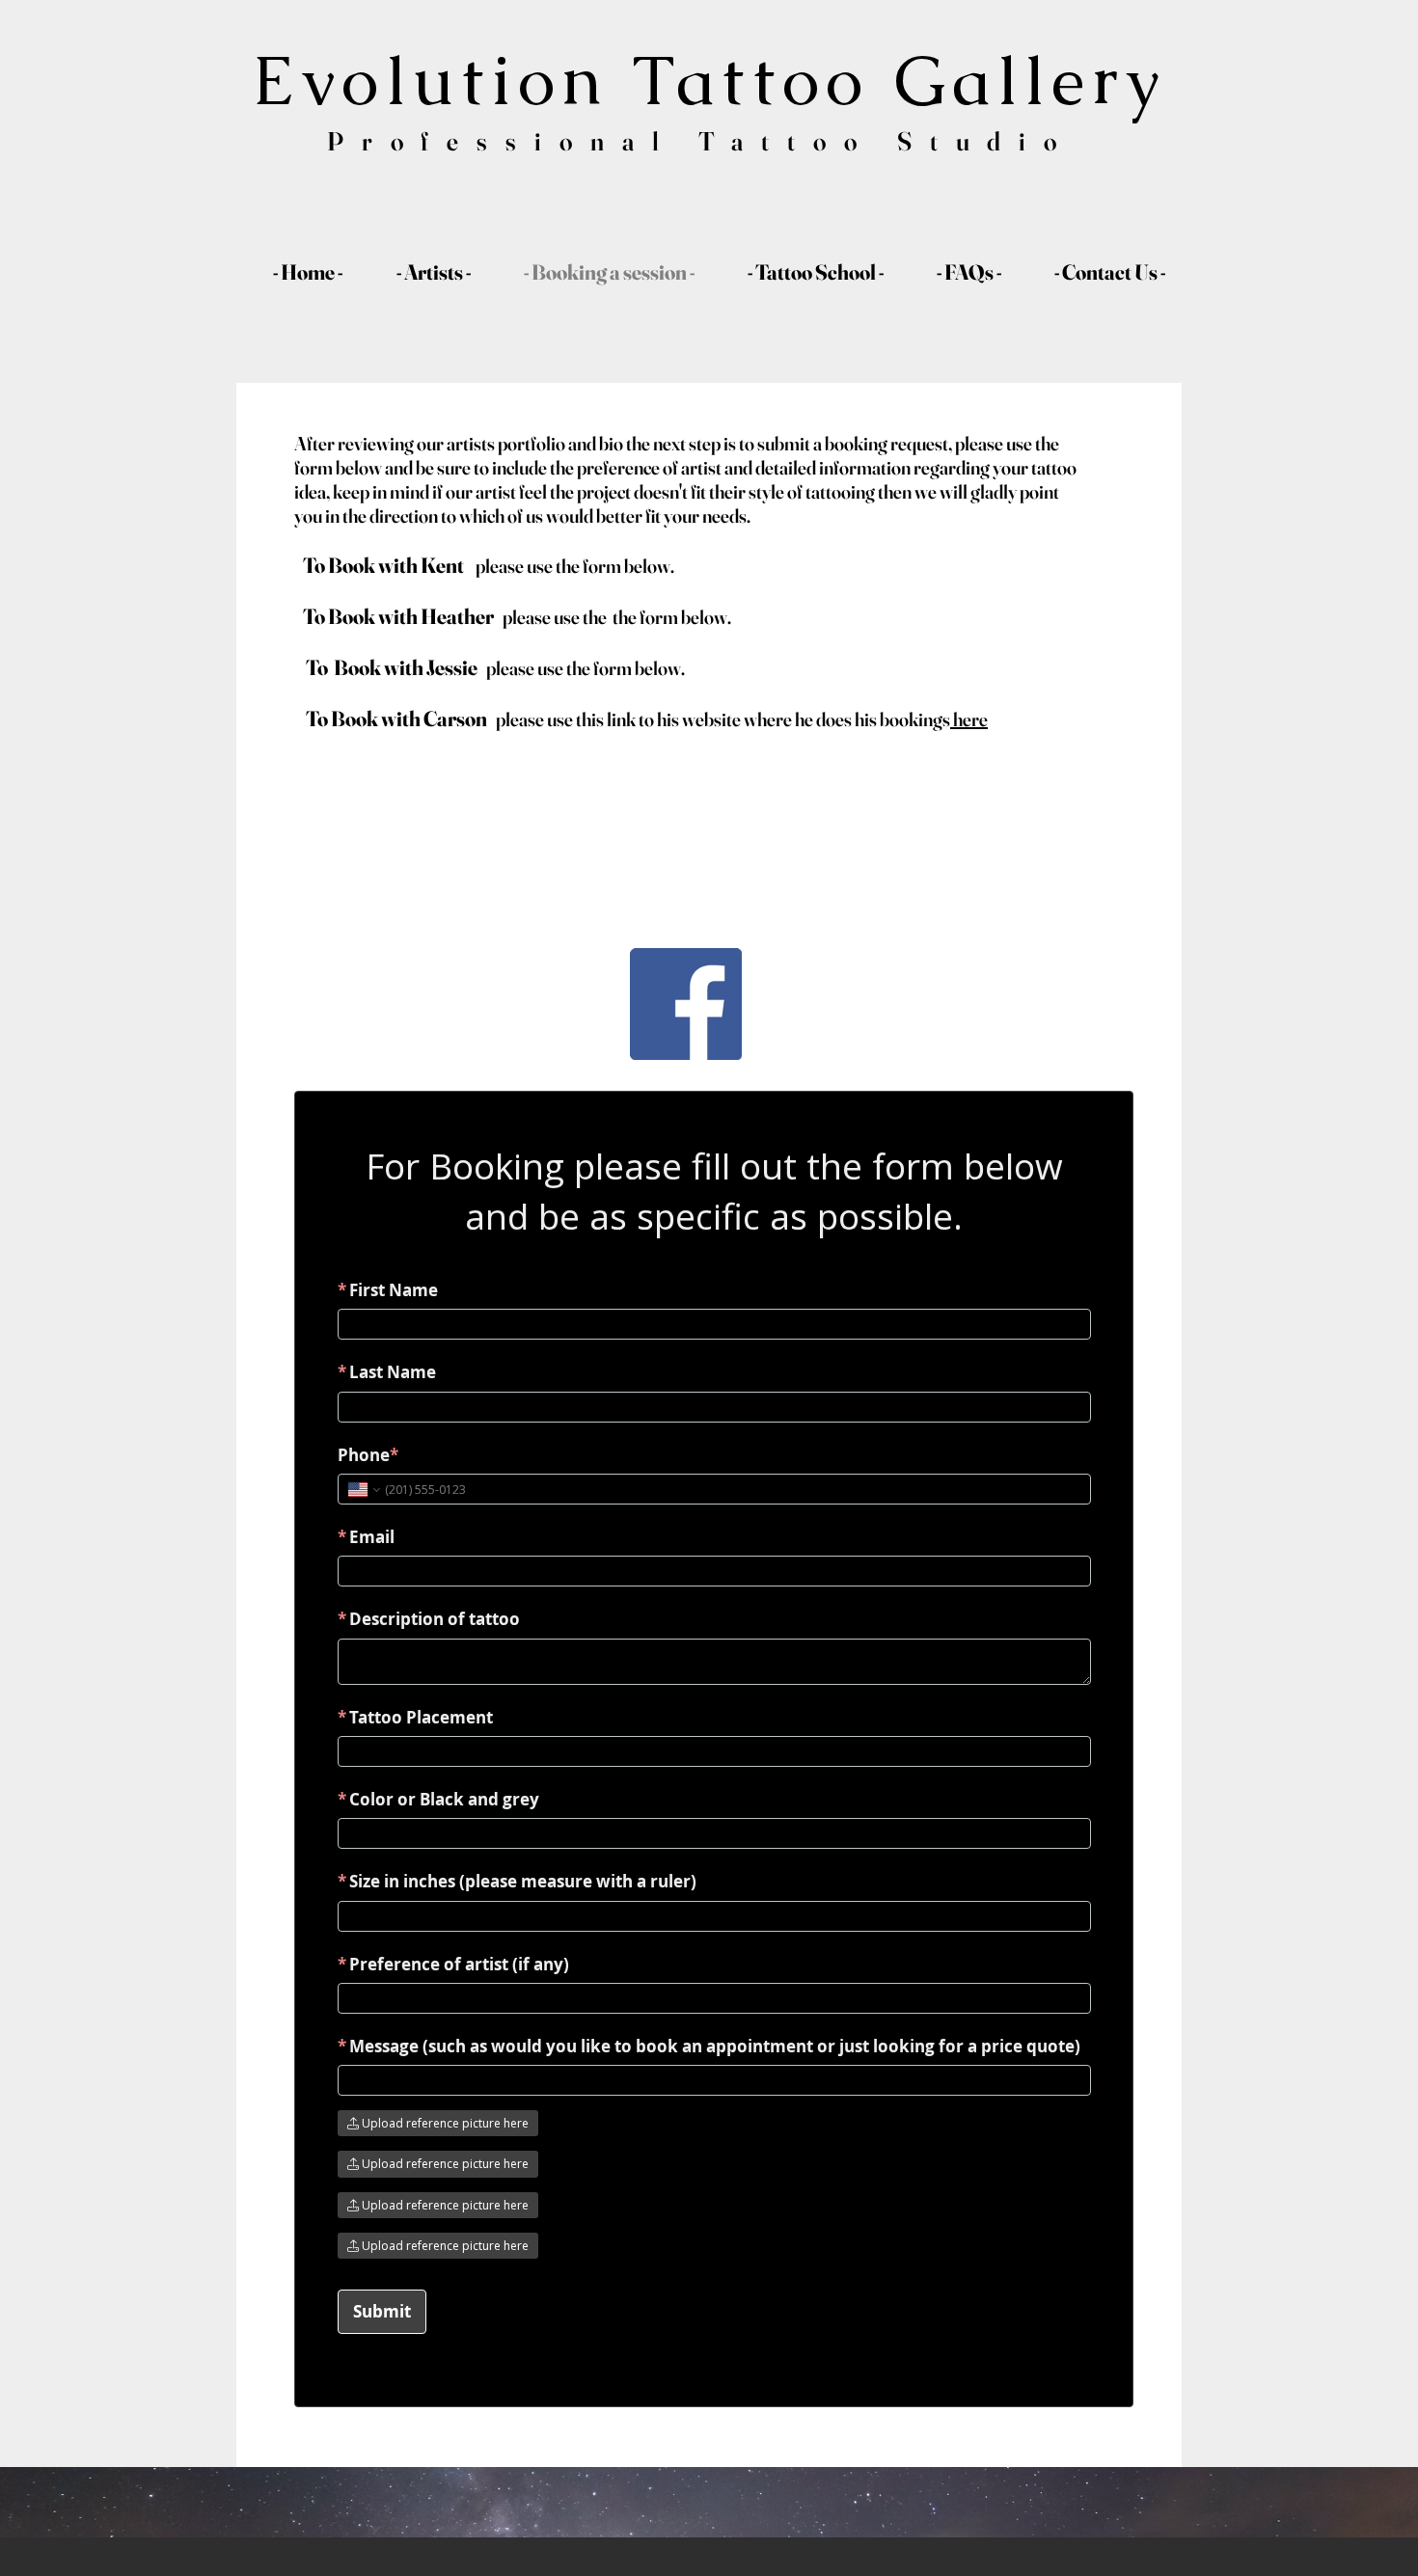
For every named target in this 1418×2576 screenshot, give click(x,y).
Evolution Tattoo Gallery (709, 80)
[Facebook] (686, 1004)
